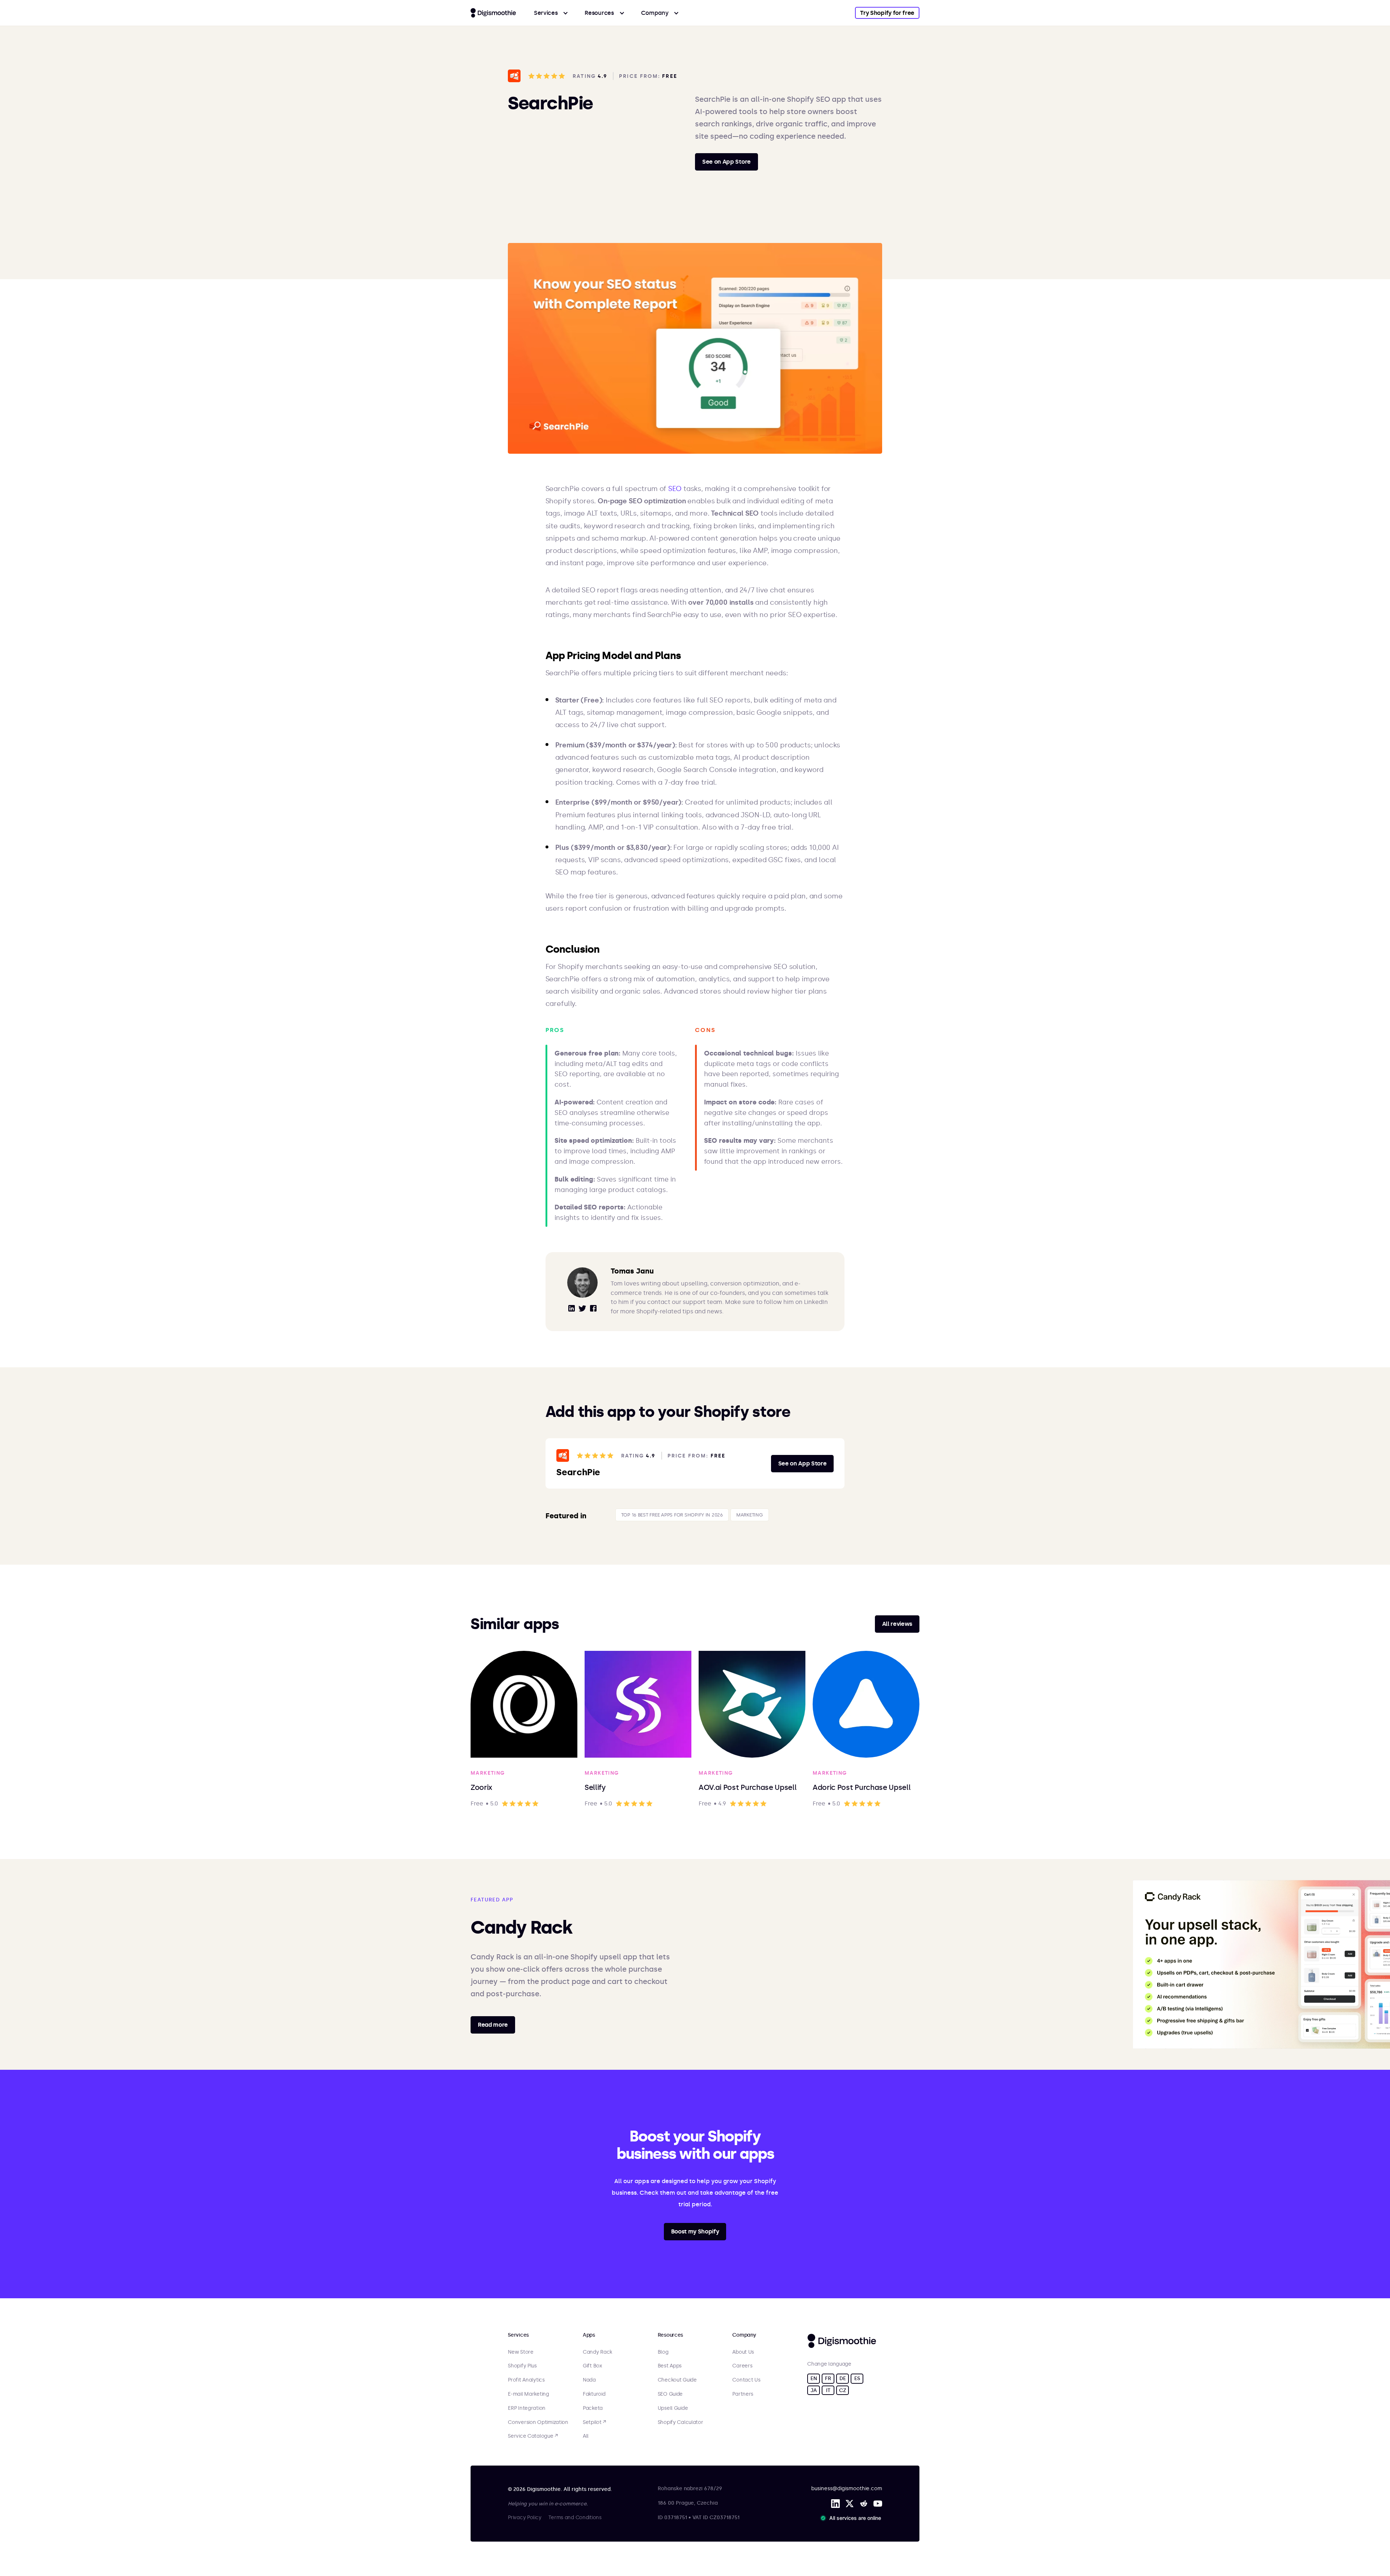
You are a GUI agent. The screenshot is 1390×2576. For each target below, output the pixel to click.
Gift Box (592, 2366)
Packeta (593, 2408)
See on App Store (726, 162)
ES (857, 2378)
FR (828, 2378)
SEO (675, 489)
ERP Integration (527, 2408)
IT (828, 2390)
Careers (742, 2366)
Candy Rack (597, 2352)
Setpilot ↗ (594, 2422)
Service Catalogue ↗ (533, 2436)
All (586, 2436)
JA (814, 2390)
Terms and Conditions (575, 2518)
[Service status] (852, 2518)
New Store (521, 2352)
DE (843, 2378)
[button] (551, 13)
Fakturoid (594, 2394)
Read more (493, 2025)
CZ (843, 2390)
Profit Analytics (526, 2380)
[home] (493, 13)
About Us (743, 2352)
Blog (663, 2352)
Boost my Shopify (695, 2231)
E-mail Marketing (528, 2394)
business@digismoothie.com (847, 2489)
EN (814, 2378)
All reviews (897, 1624)
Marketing (750, 1515)
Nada (589, 2380)
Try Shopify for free (887, 13)
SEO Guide (670, 2394)
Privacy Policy (525, 2518)
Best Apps (670, 2366)
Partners (743, 2394)
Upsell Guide (673, 2408)
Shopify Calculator (681, 2422)
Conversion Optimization (538, 2422)
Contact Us (746, 2380)
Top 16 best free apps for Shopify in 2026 (672, 1515)
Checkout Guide (677, 2380)
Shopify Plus (522, 2366)
